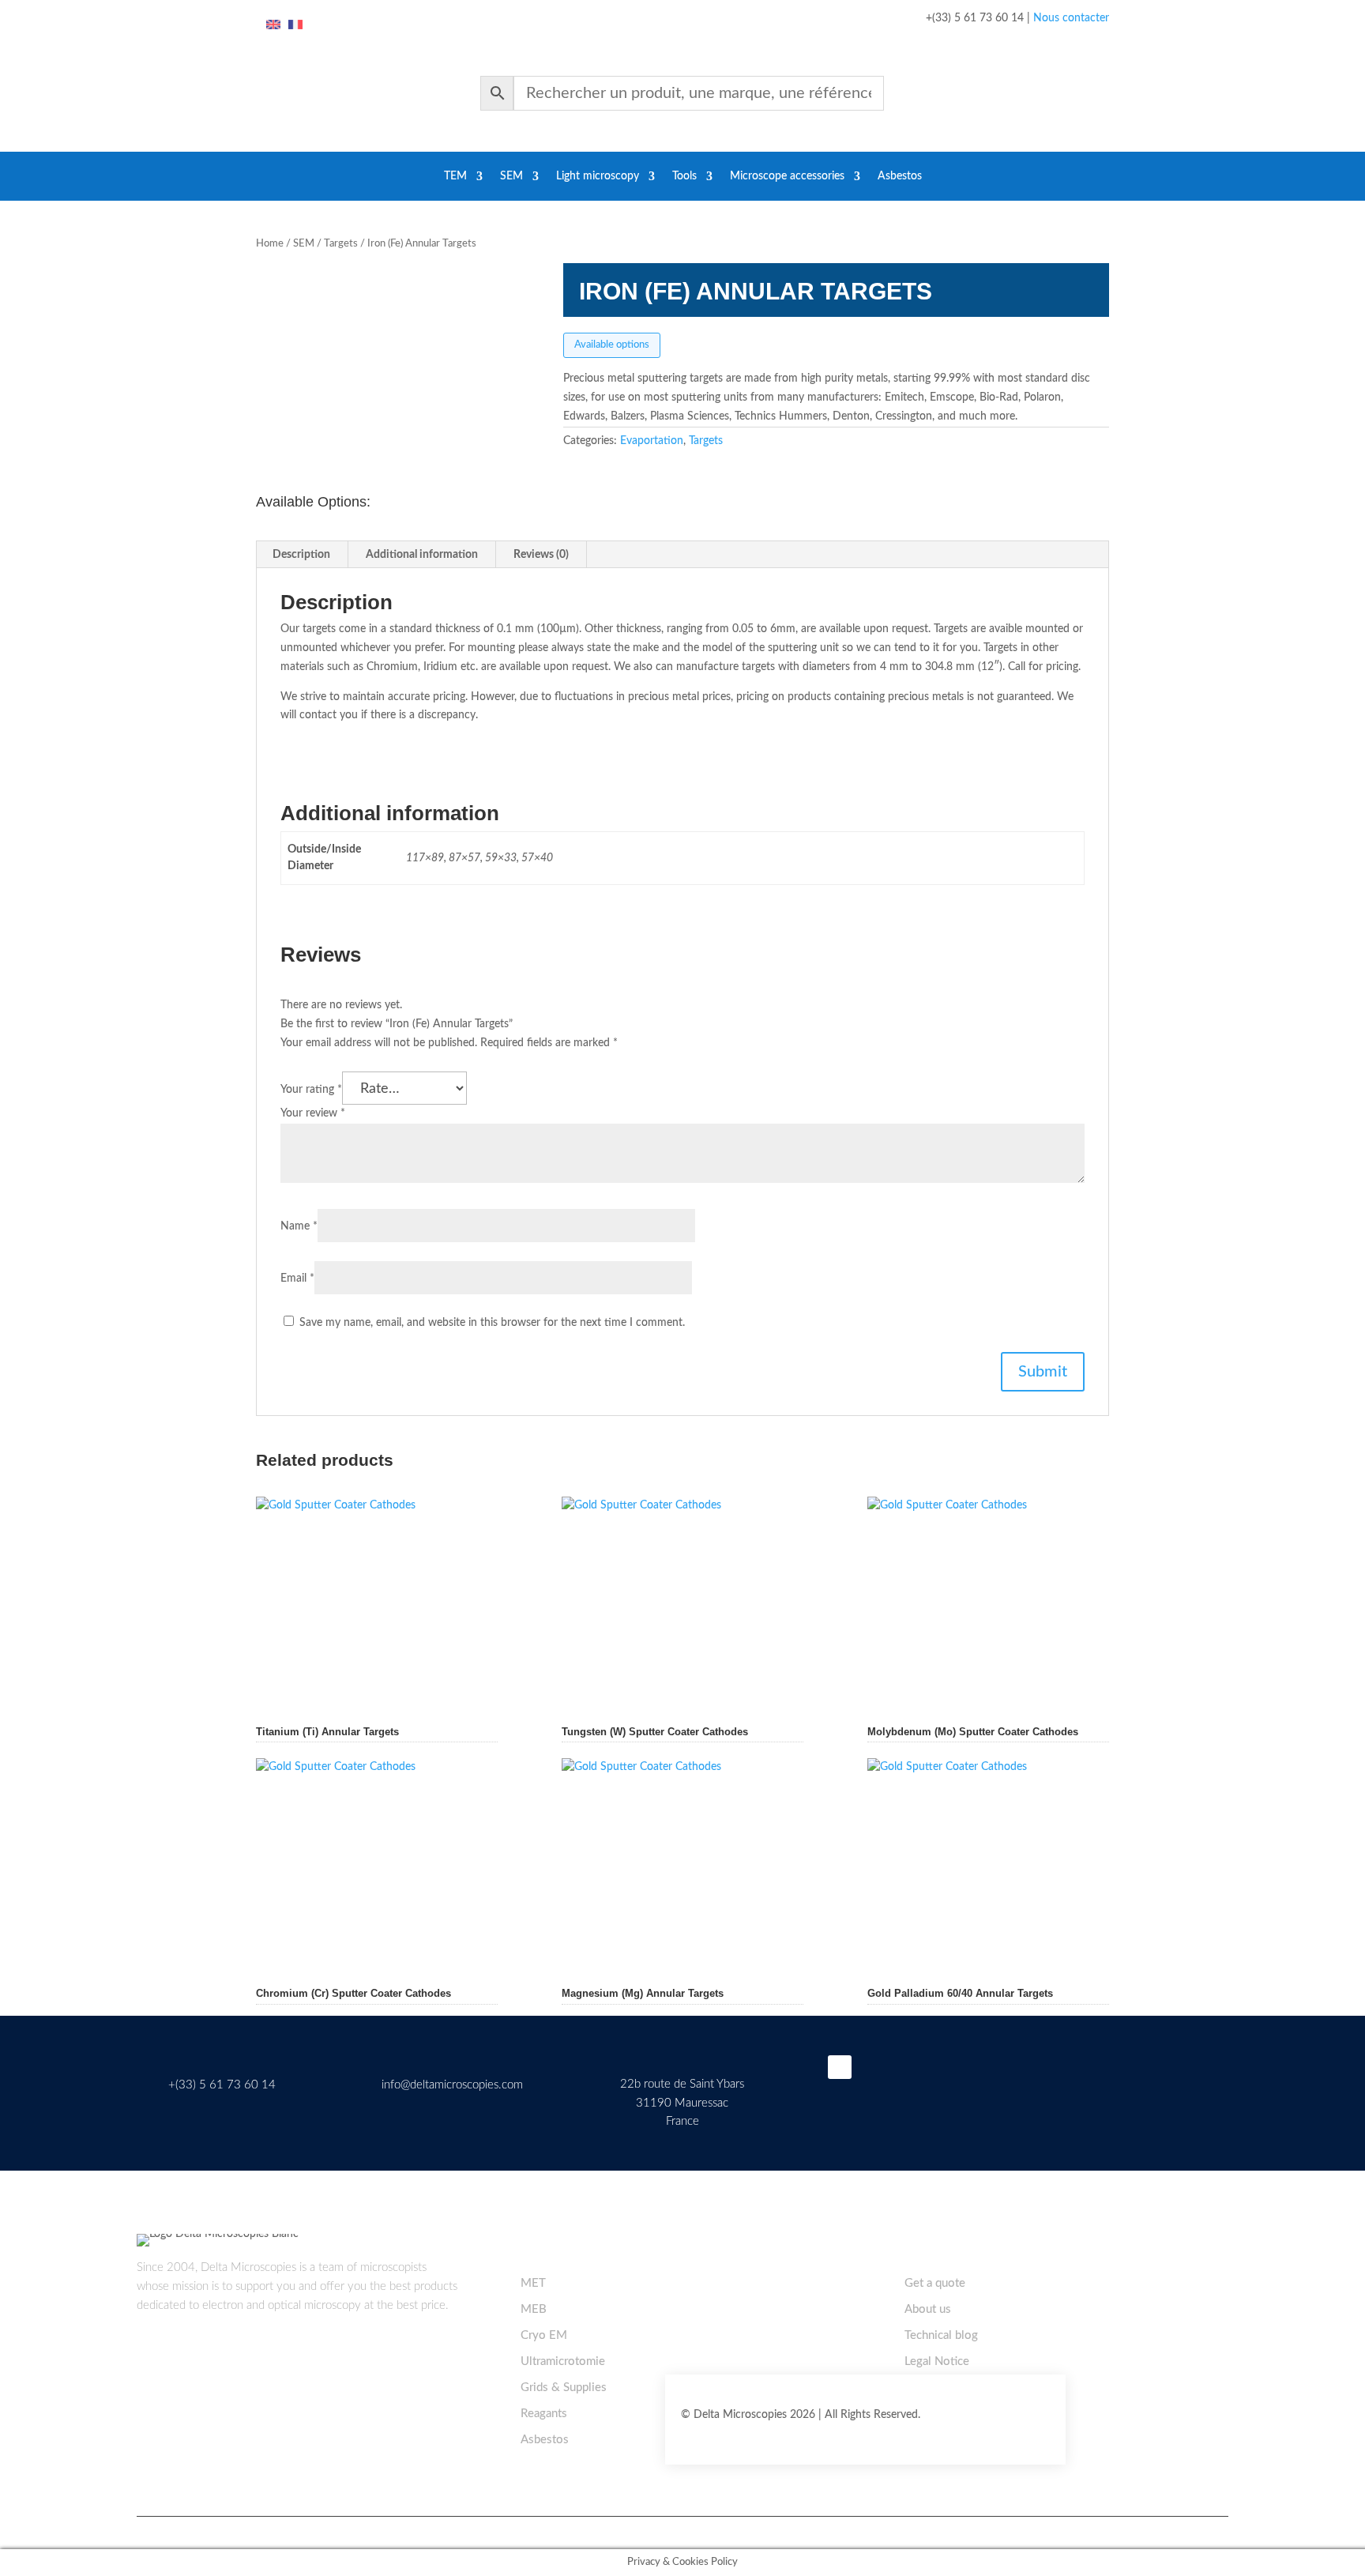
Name (299, 1226)
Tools (684, 176)
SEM (511, 176)
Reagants (544, 2414)
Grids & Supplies (564, 2388)
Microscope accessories (787, 176)
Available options (612, 345)
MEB (534, 2309)
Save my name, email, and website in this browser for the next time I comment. (492, 1323)
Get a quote (935, 2283)
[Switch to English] (273, 25)
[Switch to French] (295, 25)
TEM (455, 176)
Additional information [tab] (422, 555)
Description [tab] (301, 555)
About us (928, 2309)
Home (270, 244)
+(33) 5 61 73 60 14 (222, 2085)
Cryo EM (544, 2335)
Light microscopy (598, 176)
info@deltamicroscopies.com (452, 2085)
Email (297, 1279)
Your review (313, 1113)
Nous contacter (1071, 18)
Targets (341, 244)
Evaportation (652, 441)
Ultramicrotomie (563, 2361)
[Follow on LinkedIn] (840, 2067)
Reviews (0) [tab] (541, 555)
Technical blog (941, 2335)
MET (533, 2283)
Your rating (311, 1090)
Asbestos (900, 176)
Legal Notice (937, 2361)
